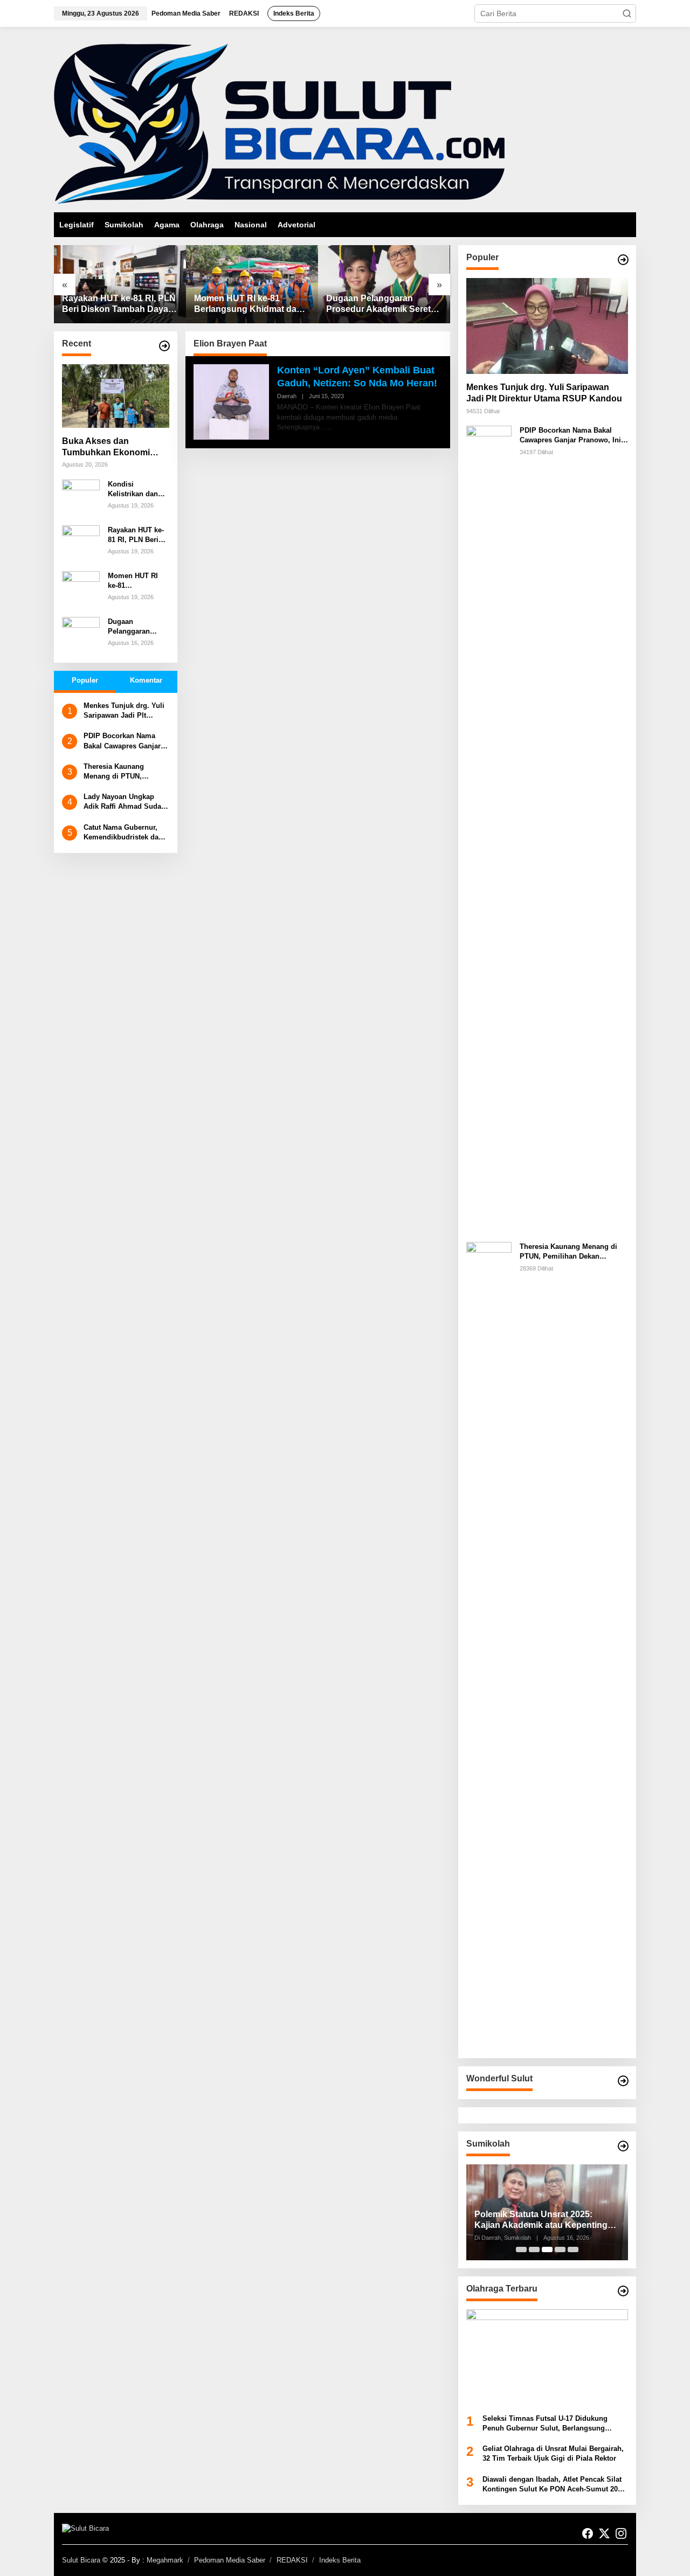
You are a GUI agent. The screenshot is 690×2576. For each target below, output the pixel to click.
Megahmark (165, 2560)
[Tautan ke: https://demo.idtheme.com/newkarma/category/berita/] (164, 346)
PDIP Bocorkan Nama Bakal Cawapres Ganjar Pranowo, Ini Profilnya (122, 741)
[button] (627, 13)
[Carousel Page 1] (521, 2249)
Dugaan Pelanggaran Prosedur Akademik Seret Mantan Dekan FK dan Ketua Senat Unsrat (378, 305)
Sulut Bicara (81, 2560)
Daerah (287, 396)
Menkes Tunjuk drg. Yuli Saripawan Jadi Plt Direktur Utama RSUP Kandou (124, 711)
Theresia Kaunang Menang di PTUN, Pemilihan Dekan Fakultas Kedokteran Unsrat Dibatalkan (118, 772)
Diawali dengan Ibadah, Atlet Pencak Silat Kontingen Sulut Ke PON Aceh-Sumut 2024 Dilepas (554, 2485)
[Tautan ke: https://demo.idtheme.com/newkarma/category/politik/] (623, 2146)
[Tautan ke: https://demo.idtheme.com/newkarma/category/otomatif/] (623, 260)
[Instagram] (621, 2534)
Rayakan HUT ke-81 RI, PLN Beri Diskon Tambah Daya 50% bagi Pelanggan (119, 305)
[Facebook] (588, 2534)
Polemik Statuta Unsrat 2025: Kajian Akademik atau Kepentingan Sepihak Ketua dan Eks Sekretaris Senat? (546, 2221)
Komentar (146, 680)
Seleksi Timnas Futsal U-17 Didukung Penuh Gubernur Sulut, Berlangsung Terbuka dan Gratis (545, 2424)
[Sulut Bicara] (279, 123)
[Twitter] (604, 2534)
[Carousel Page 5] (573, 2249)
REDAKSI (292, 2560)
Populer (85, 680)
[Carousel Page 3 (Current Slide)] (547, 2249)
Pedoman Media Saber (230, 2560)
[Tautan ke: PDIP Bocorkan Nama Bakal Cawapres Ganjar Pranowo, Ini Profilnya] (489, 829)
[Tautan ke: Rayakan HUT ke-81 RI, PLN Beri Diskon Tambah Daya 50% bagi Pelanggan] (120, 284)
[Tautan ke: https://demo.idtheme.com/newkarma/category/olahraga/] (623, 2291)
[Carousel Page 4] (560, 2249)
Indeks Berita (340, 2560)
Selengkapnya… (302, 427)
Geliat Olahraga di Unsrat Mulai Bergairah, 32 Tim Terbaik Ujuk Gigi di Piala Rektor (553, 2453)
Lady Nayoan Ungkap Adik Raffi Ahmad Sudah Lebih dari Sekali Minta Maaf (125, 802)
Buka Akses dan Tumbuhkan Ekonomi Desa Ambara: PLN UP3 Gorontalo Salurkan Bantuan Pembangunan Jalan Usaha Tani (111, 447)
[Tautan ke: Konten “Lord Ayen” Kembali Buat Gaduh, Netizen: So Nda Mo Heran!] (231, 401)
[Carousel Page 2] (534, 2249)
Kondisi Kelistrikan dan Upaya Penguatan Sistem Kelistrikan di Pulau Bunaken (138, 489)
